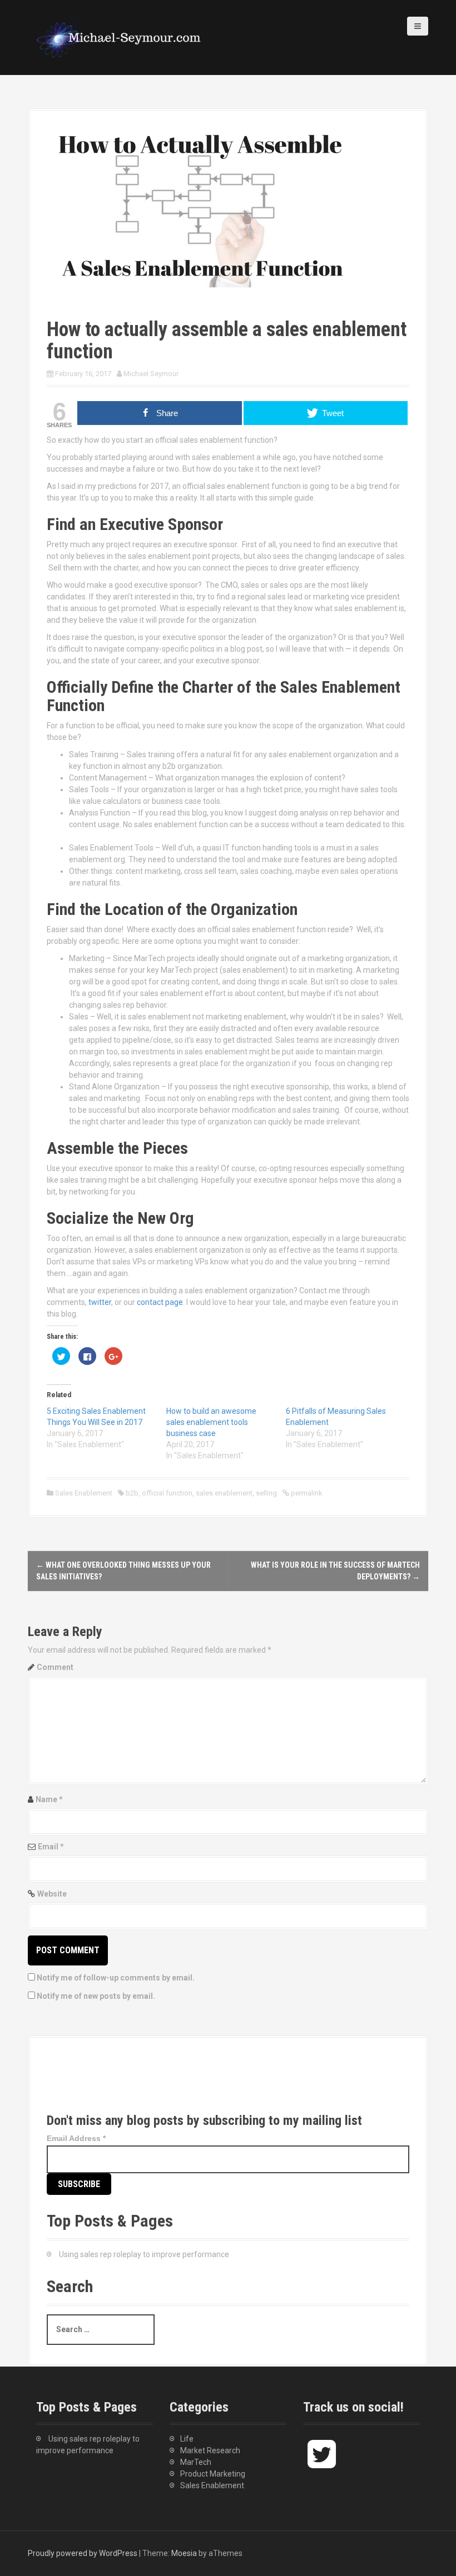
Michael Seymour (151, 374)
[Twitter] (65, 2084)
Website (52, 1894)
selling (266, 1493)
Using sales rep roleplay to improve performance (144, 2254)
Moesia (184, 2553)
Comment (55, 1667)
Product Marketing (213, 2474)
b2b (132, 1493)
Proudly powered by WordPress (83, 2553)
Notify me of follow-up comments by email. (116, 1978)
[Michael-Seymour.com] (120, 37)
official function (167, 1493)
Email (51, 1847)
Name (49, 1799)
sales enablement (224, 1493)
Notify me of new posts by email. (96, 1996)
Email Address (76, 2138)
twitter (100, 1302)
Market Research (210, 2450)
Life (187, 2439)
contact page (160, 1302)
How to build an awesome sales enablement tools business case (211, 1422)
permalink (306, 1493)
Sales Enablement (84, 1493)
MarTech (196, 2462)
